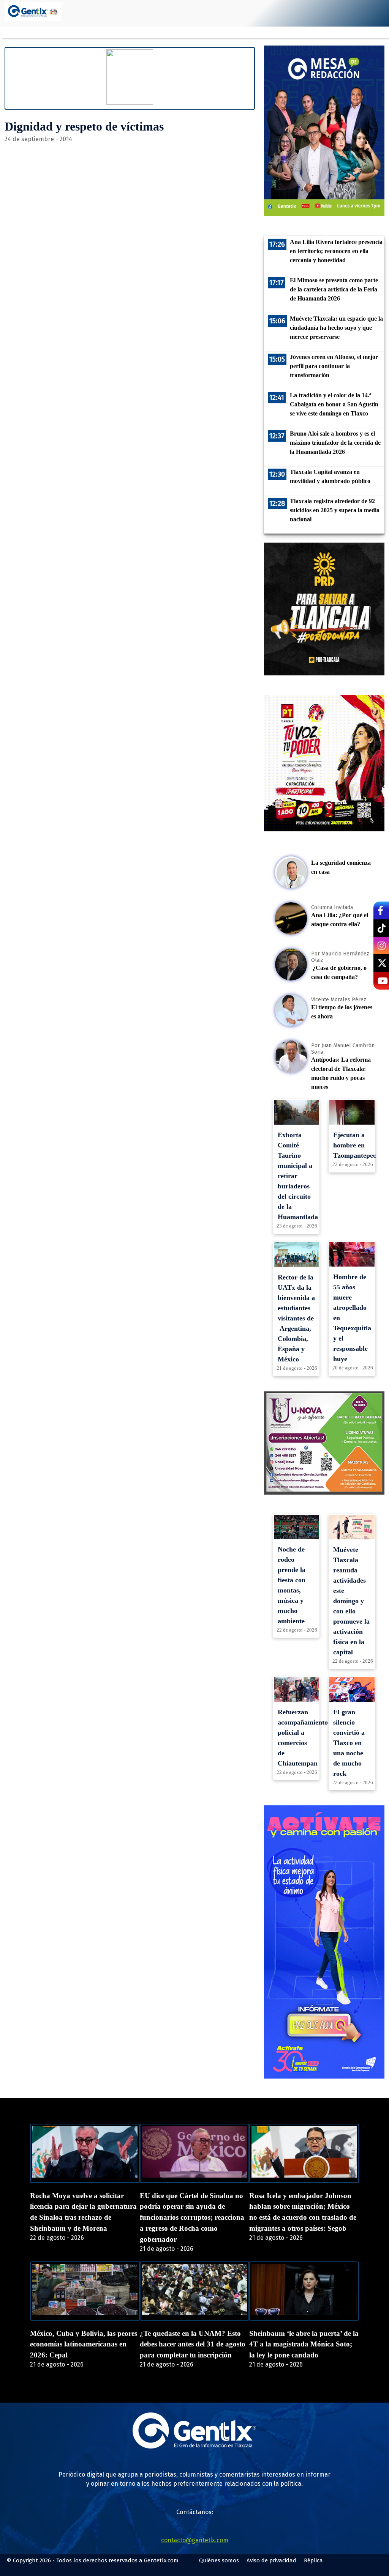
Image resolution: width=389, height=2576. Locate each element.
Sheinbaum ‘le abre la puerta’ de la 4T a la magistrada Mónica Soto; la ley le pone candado (304, 2344)
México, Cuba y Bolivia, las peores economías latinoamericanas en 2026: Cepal (84, 2344)
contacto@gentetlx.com (195, 2540)
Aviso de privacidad (271, 2560)
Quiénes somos (219, 2560)
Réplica (313, 2560)
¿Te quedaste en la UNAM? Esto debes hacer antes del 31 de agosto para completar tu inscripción (193, 2344)
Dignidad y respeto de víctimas (84, 126)
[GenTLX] (194, 2446)
